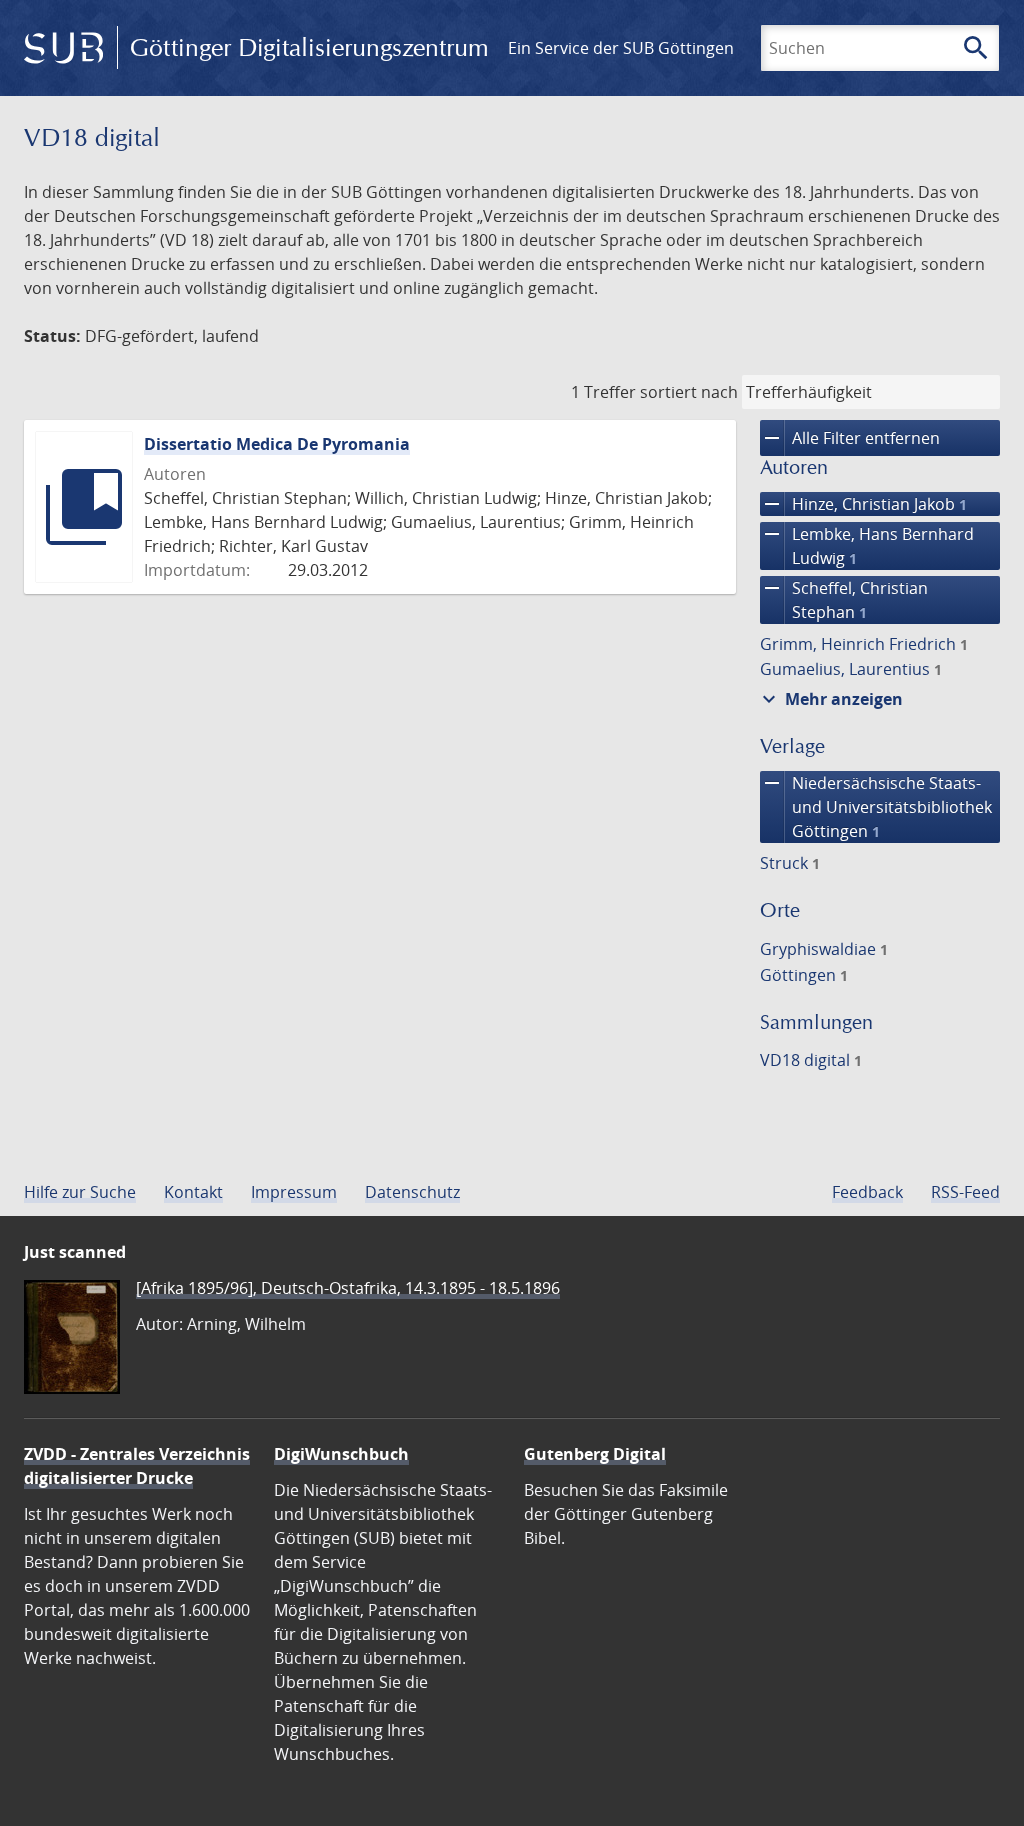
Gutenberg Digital (595, 1454)
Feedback (867, 1192)
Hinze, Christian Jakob (863, 504)
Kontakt (193, 1192)
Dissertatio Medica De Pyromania (277, 444)
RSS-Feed (965, 1192)
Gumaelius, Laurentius (851, 669)
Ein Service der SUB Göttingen (621, 48)
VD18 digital (811, 1060)
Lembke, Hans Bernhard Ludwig (867, 545)
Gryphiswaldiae (824, 949)
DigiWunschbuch (341, 1454)
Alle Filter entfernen (850, 438)
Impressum (294, 1192)
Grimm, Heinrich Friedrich (864, 644)
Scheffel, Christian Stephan (844, 599)
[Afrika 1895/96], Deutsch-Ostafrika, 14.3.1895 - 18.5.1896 (348, 1288)
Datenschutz (412, 1192)
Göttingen (804, 975)
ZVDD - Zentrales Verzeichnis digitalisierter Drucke (137, 1466)
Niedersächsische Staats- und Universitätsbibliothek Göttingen (876, 806)
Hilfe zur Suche (80, 1192)
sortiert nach (689, 392)
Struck (790, 863)
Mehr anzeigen (830, 699)
